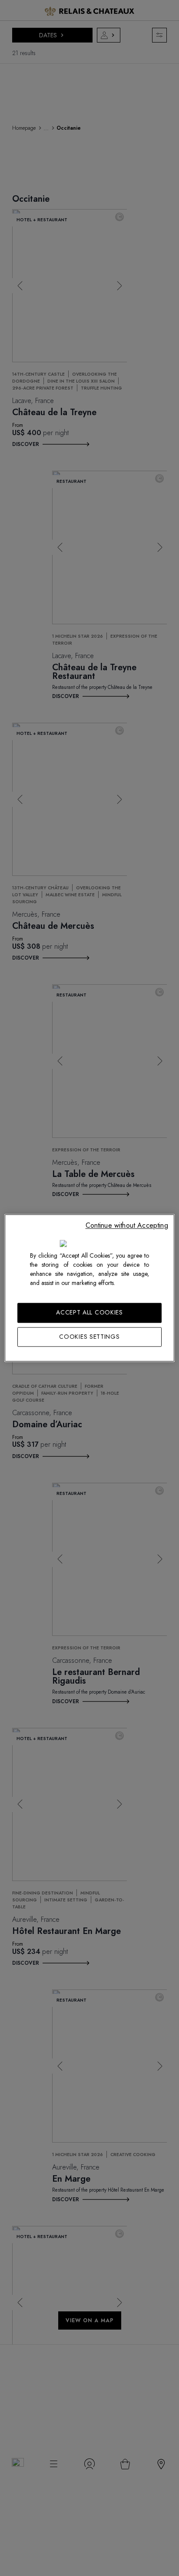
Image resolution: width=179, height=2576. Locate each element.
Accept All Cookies (89, 1312)
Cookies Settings (89, 1337)
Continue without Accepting (127, 1225)
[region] (89, 1288)
